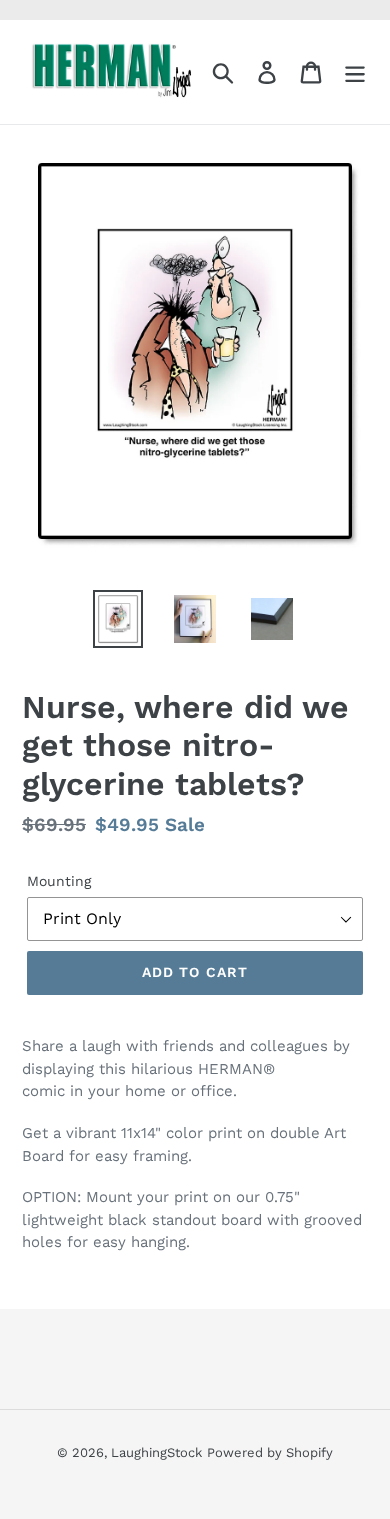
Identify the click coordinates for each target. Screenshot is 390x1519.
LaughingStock (156, 1452)
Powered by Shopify (270, 1452)
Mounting (59, 881)
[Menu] (355, 72)
